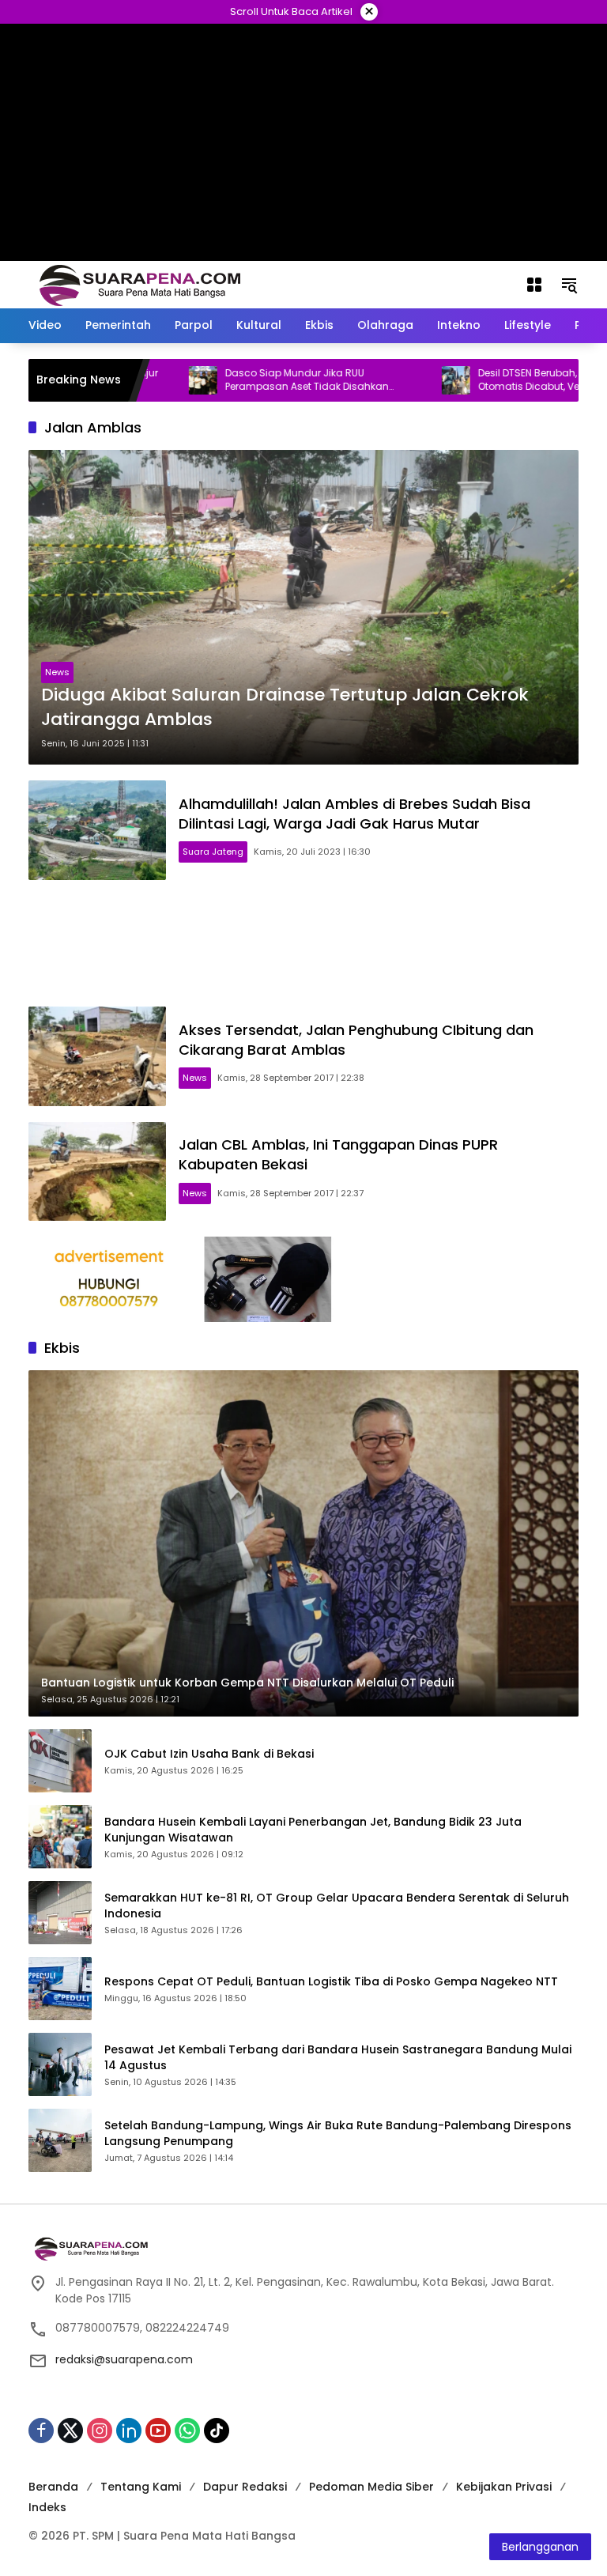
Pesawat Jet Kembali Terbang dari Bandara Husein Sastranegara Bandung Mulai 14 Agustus (338, 2058)
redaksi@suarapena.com (124, 2359)
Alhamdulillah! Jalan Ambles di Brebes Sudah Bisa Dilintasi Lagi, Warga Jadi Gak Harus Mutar (354, 814)
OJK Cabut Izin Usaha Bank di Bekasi (209, 1754)
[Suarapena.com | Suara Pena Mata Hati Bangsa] (140, 284)
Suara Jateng (213, 852)
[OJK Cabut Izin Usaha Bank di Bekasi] (60, 1761)
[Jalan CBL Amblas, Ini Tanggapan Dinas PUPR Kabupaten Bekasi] (97, 1172)
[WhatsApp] (187, 2431)
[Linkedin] (129, 2431)
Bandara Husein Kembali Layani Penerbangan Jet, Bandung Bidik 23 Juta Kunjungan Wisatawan (313, 1830)
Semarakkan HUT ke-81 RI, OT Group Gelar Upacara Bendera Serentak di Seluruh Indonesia (337, 1906)
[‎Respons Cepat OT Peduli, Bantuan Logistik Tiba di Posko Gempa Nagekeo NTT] (60, 1989)
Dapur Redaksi (245, 2487)
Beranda (53, 2487)
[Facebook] (41, 2431)
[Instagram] (100, 2431)
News (57, 672)
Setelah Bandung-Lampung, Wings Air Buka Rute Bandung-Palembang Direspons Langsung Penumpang (338, 2134)
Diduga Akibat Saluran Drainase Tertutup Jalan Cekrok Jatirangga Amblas (285, 707)
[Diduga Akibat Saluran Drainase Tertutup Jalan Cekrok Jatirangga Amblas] (303, 607)
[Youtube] (158, 2431)
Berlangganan (540, 2547)
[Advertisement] (303, 943)
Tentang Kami (141, 2487)
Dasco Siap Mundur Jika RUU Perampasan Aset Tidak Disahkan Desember (252, 380)
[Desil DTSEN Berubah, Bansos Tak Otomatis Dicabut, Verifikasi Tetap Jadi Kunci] (401, 380)
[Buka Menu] (534, 285)
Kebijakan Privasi (504, 2487)
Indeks (47, 2507)
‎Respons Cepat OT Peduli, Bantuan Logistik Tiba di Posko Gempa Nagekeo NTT (331, 1982)
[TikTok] (217, 2431)
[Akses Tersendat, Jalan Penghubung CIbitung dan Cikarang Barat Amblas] (97, 1056)
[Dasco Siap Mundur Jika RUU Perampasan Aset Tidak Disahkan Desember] (148, 380)
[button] (569, 285)
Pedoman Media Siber (371, 2487)
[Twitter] (70, 2431)
